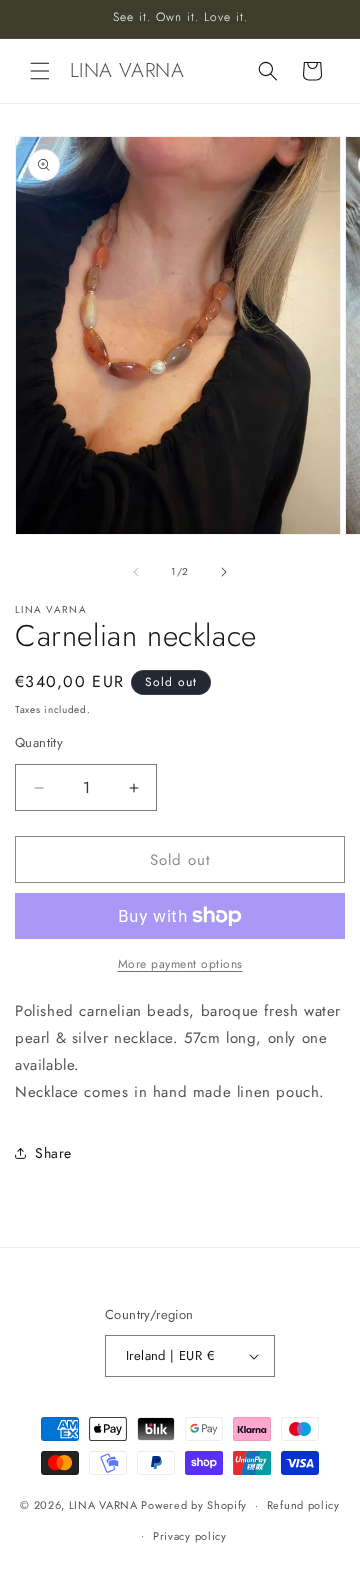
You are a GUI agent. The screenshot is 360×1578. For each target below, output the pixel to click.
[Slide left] (136, 572)
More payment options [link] (180, 964)
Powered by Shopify (194, 1505)
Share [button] (53, 1153)
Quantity (39, 742)
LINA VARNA (103, 1505)
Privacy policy (190, 1536)
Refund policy (303, 1505)
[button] (40, 71)
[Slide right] (224, 572)
